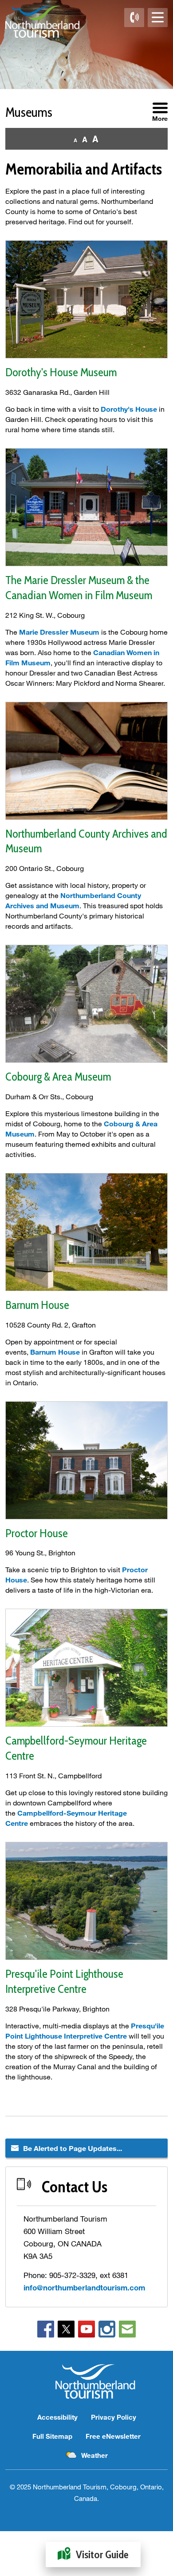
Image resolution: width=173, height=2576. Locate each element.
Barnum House (55, 1352)
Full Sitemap (52, 2436)
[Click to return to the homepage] (42, 22)
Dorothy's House (129, 409)
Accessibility (57, 2417)
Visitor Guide (102, 2554)
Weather (94, 2455)
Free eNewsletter (113, 2436)
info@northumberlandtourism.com (84, 2288)
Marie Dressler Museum (59, 632)
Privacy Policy (114, 2417)
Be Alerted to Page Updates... (73, 2148)
